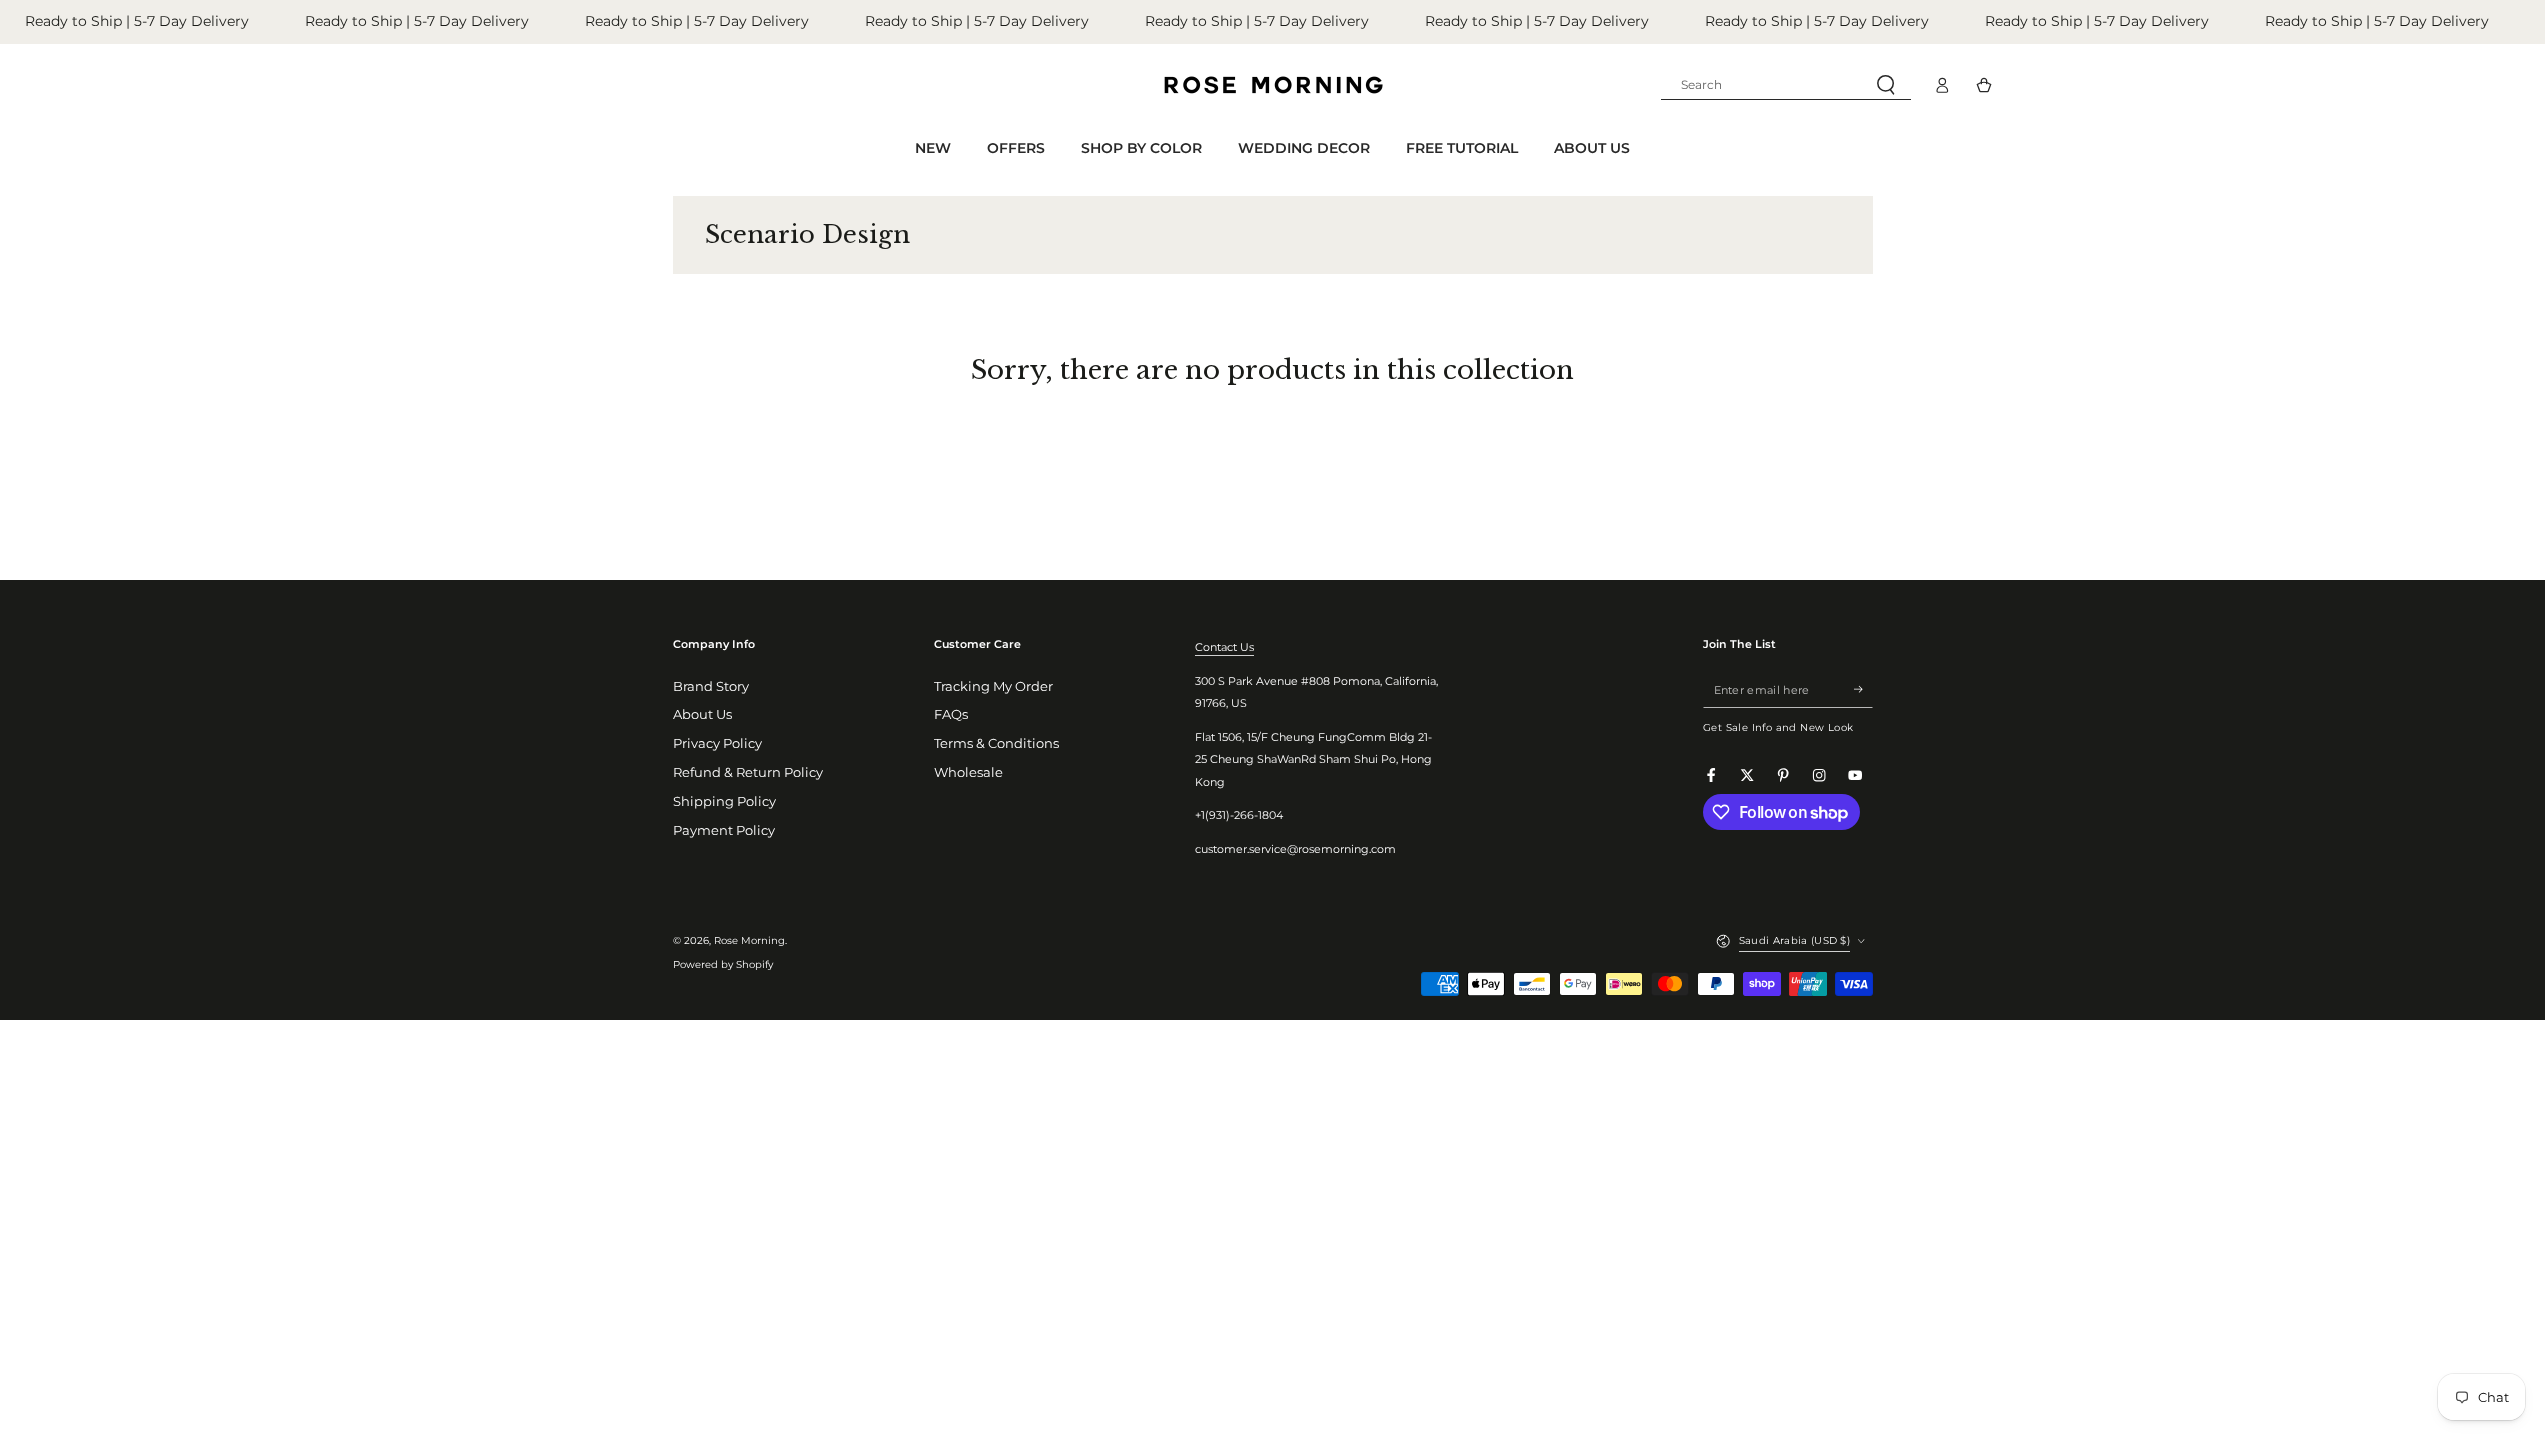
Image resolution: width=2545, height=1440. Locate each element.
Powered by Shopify (723, 964)
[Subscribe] (1863, 689)
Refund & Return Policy (748, 772)
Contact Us (1224, 647)
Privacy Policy (717, 743)
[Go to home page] (1273, 85)
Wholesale (968, 772)
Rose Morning (749, 940)
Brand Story (711, 686)
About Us (702, 714)
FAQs (951, 714)
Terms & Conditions (996, 743)
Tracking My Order (993, 686)
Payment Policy (724, 830)
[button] (1786, 85)
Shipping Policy (724, 801)
